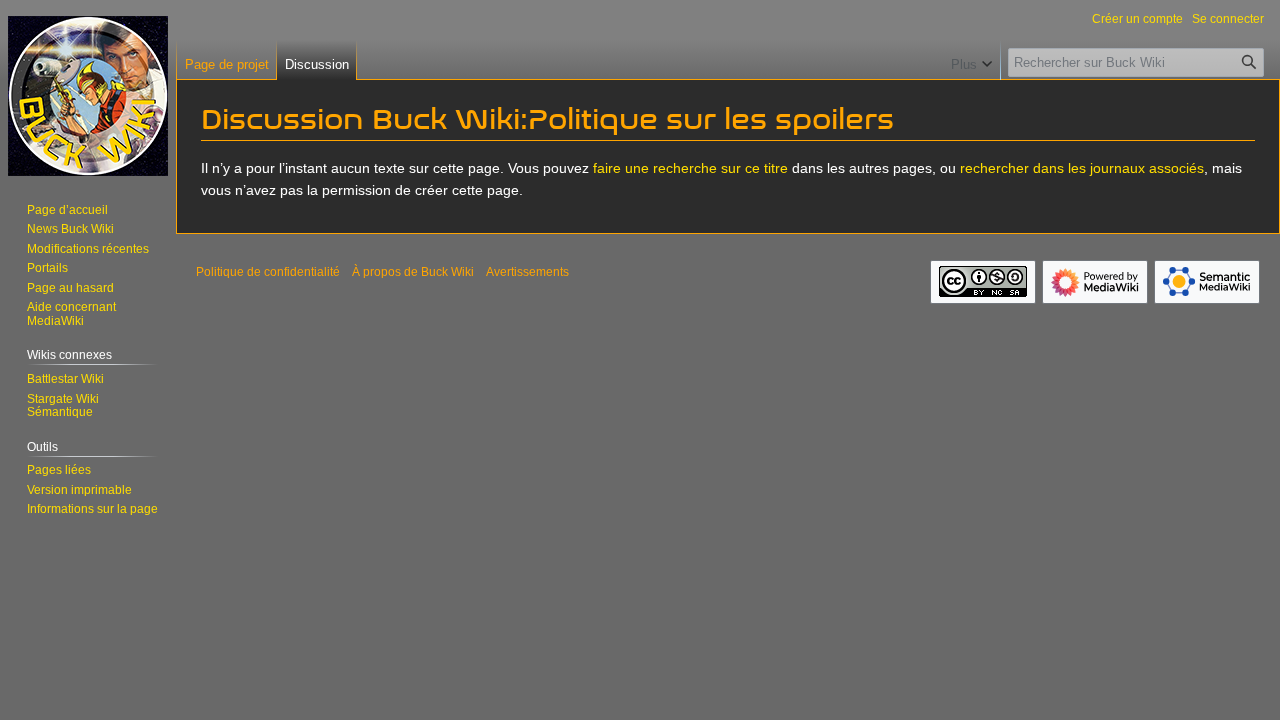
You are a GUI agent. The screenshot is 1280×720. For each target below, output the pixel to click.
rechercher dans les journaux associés (1082, 168)
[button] (971, 60)
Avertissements (527, 272)
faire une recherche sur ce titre (690, 168)
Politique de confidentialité (268, 272)
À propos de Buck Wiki (413, 272)
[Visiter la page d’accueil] (88, 96)
